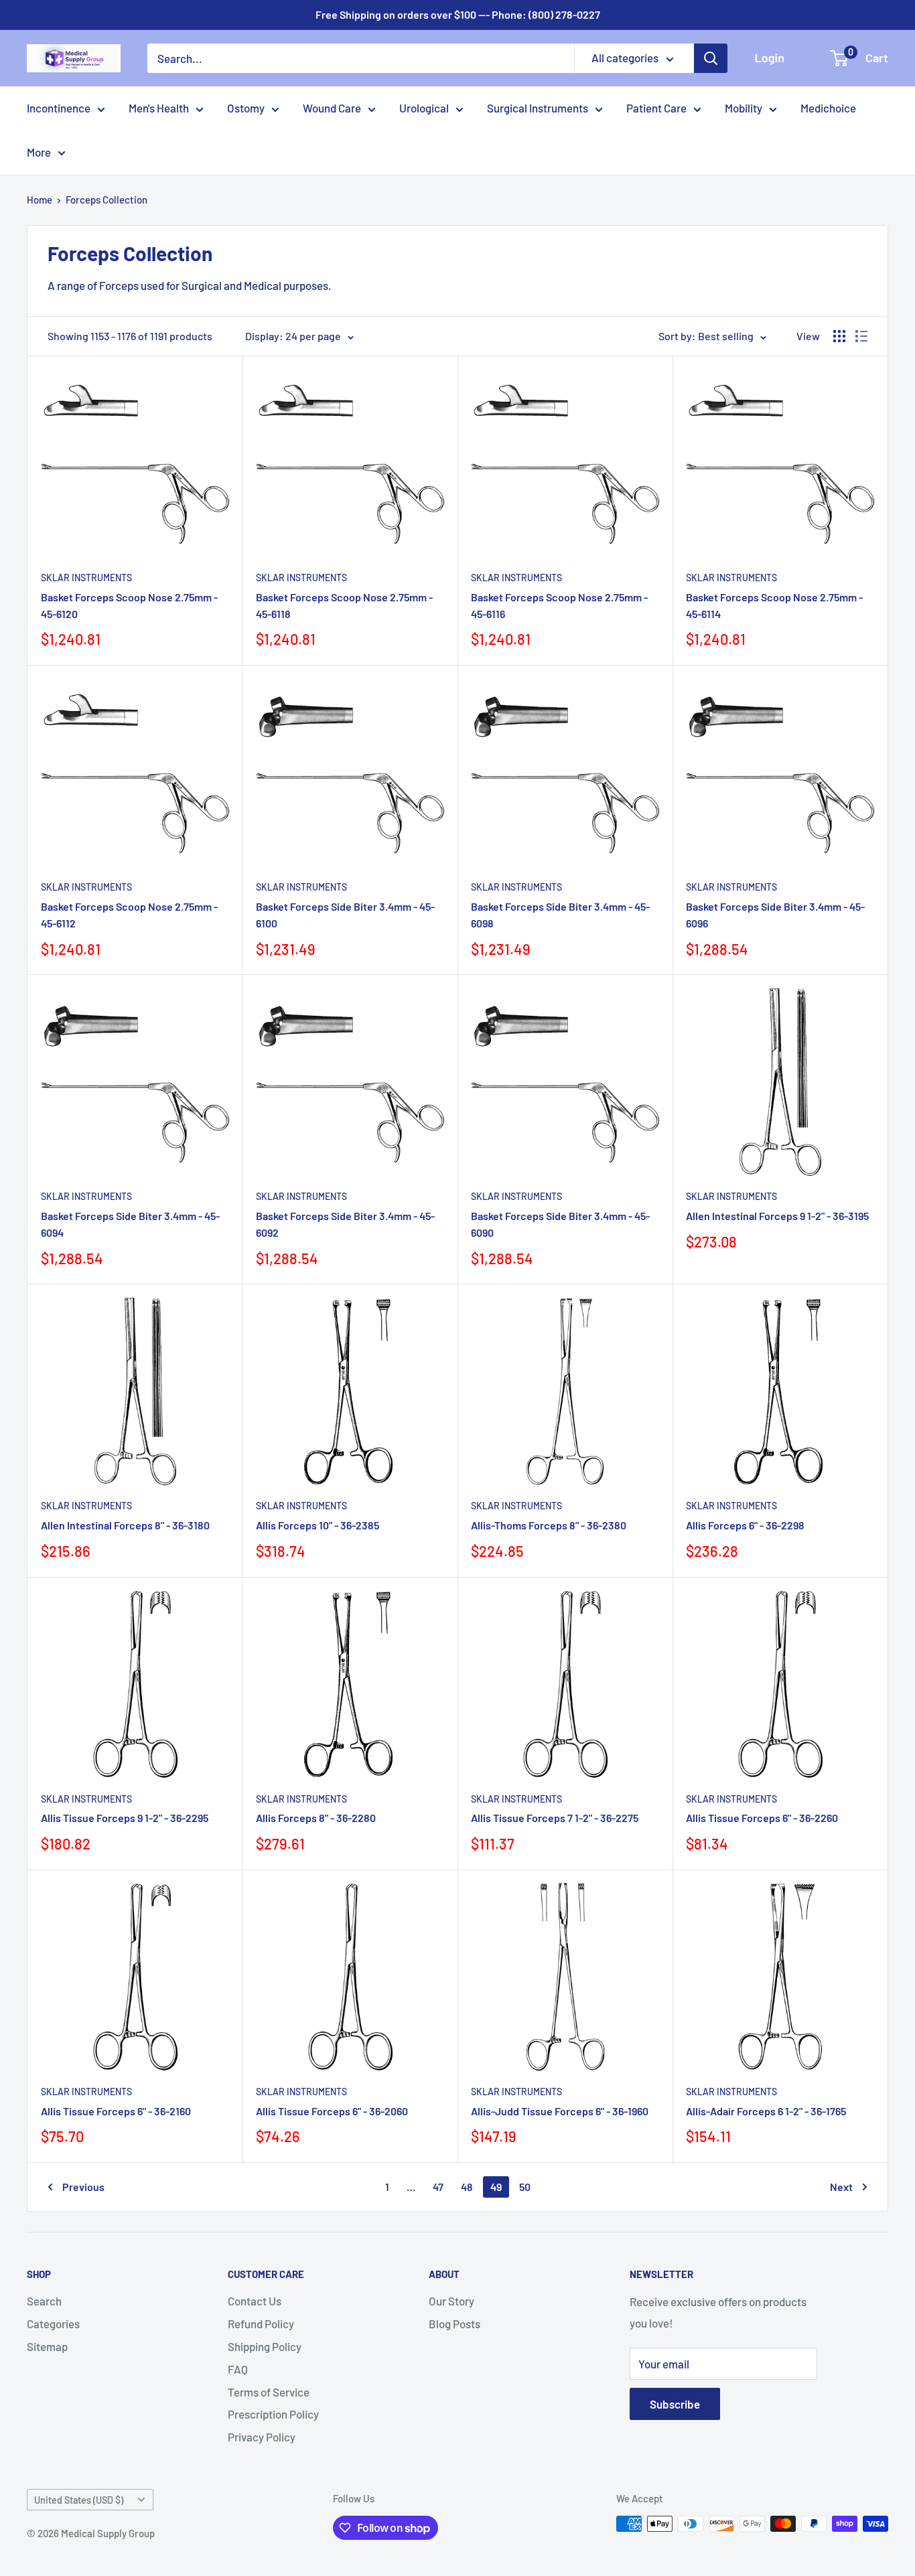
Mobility (744, 108)
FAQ (238, 2369)
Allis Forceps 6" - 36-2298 (745, 1525)
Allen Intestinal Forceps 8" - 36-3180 (125, 1525)
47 (438, 2187)
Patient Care (656, 108)
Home (40, 200)
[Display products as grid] (839, 336)
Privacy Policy (262, 2437)
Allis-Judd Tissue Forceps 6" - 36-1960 (560, 2111)
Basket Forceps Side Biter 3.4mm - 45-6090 (560, 1224)
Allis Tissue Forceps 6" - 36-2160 (116, 2111)
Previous (83, 2187)
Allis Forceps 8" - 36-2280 (316, 1818)
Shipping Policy (265, 2346)
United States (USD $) (79, 2500)
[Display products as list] (861, 336)
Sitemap (47, 2346)
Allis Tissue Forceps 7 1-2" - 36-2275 (555, 1818)
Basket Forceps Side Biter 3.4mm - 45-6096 (775, 915)
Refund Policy (261, 2324)
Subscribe (675, 2404)
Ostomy (246, 108)
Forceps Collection (107, 200)
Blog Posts (454, 2324)
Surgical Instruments (538, 108)
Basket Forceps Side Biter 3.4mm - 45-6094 (130, 1224)
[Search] (711, 58)
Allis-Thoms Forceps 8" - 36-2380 (549, 1525)
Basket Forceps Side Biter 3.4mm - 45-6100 (345, 915)
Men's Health (159, 108)
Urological (424, 108)
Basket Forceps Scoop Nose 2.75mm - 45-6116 (559, 605)
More (39, 152)
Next (841, 2187)
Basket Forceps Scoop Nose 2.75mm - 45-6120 (129, 605)
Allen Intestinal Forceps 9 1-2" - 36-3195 (777, 1216)
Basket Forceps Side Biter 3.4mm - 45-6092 (345, 1224)
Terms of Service (269, 2392)
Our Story (451, 2301)
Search (44, 2301)
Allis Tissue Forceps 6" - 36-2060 (332, 2111)
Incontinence (59, 108)
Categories (53, 2324)
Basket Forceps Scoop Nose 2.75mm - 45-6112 (129, 915)
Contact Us (255, 2301)
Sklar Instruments (86, 578)
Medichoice (828, 108)
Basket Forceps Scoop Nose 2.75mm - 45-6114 (774, 605)
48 (467, 2187)
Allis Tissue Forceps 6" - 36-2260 (762, 1818)
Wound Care (332, 108)
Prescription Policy (273, 2414)
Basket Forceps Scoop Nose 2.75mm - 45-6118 (344, 605)
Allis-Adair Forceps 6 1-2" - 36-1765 (766, 2111)
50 (525, 2187)
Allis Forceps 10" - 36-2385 (318, 1525)
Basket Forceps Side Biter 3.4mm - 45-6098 (560, 915)
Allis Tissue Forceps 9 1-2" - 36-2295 (125, 1818)
